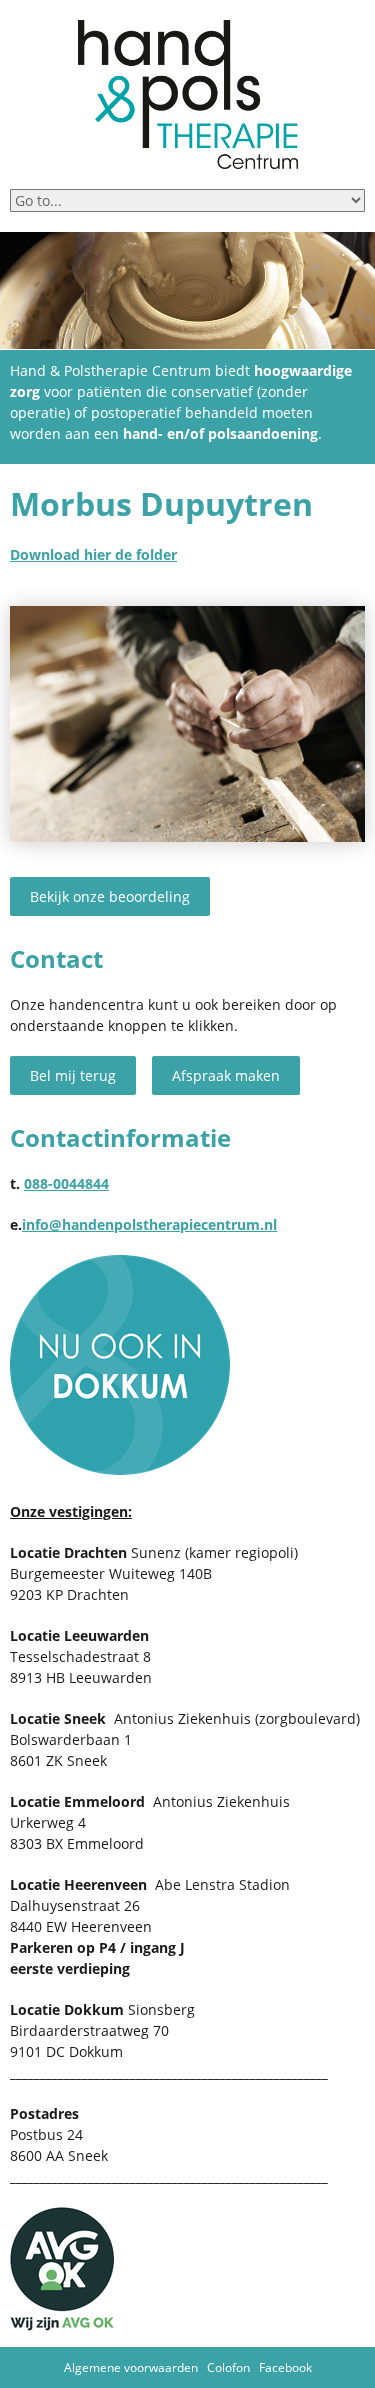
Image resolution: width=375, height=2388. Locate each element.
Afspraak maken (226, 1075)
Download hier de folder (93, 554)
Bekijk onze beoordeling (110, 896)
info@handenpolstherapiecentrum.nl (149, 1224)
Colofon (228, 2367)
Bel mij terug (73, 1075)
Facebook (285, 2367)
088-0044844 (66, 1183)
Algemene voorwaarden (131, 2367)
